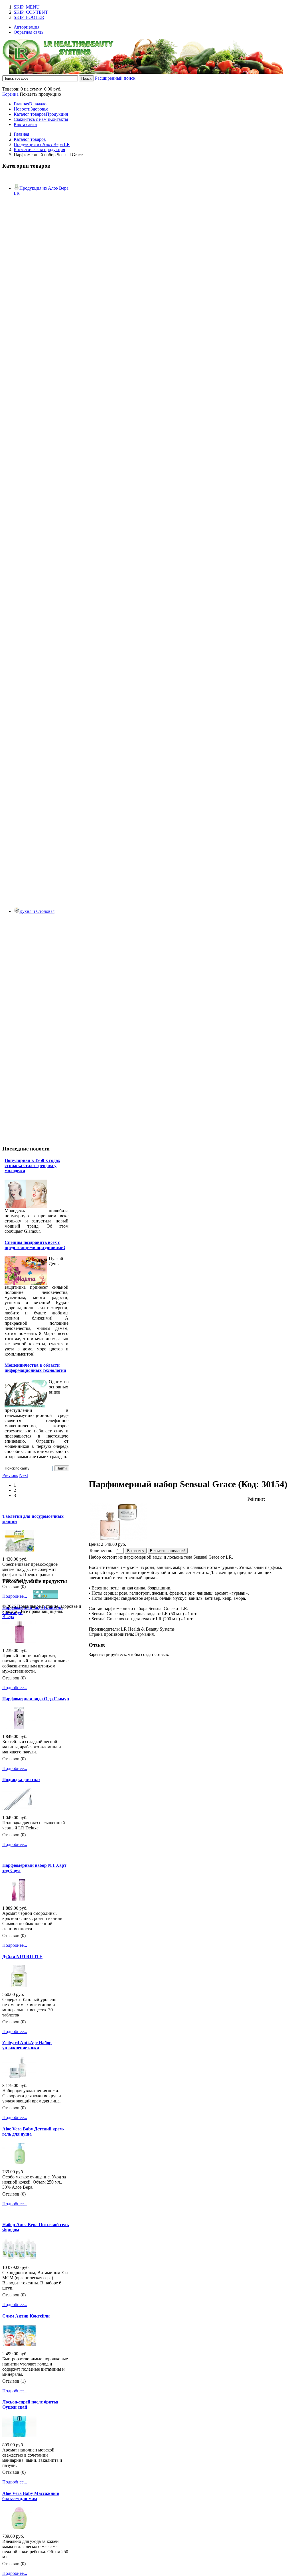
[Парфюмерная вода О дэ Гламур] (19, 1727)
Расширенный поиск (115, 78)
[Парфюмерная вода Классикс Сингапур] (19, 1641)
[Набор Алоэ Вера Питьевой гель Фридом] (19, 2258)
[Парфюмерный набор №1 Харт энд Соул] (19, 1899)
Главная (21, 134)
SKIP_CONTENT (31, 12)
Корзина (10, 94)
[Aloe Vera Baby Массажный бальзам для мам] (19, 2527)
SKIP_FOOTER (29, 17)
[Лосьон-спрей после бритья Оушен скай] (19, 2436)
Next (24, 1475)
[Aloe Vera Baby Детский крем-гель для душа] (19, 2163)
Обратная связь (29, 32)
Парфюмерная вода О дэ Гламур (36, 1699)
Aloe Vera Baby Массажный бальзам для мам (31, 2496)
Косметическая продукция (39, 150)
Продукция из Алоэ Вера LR (42, 144)
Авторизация (27, 27)
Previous (10, 1475)
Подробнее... (15, 1596)
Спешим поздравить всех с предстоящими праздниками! (35, 1245)
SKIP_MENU (27, 7)
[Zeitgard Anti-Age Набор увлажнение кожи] (19, 2076)
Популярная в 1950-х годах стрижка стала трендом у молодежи (32, 1165)
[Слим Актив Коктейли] (19, 2345)
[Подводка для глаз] (19, 1808)
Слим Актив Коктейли (26, 2316)
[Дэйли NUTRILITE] (19, 1985)
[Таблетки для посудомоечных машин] (19, 1550)
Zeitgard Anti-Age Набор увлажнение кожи (27, 2045)
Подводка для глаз (21, 1780)
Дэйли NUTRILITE (22, 1957)
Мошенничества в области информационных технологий (35, 1368)
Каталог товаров (30, 139)
